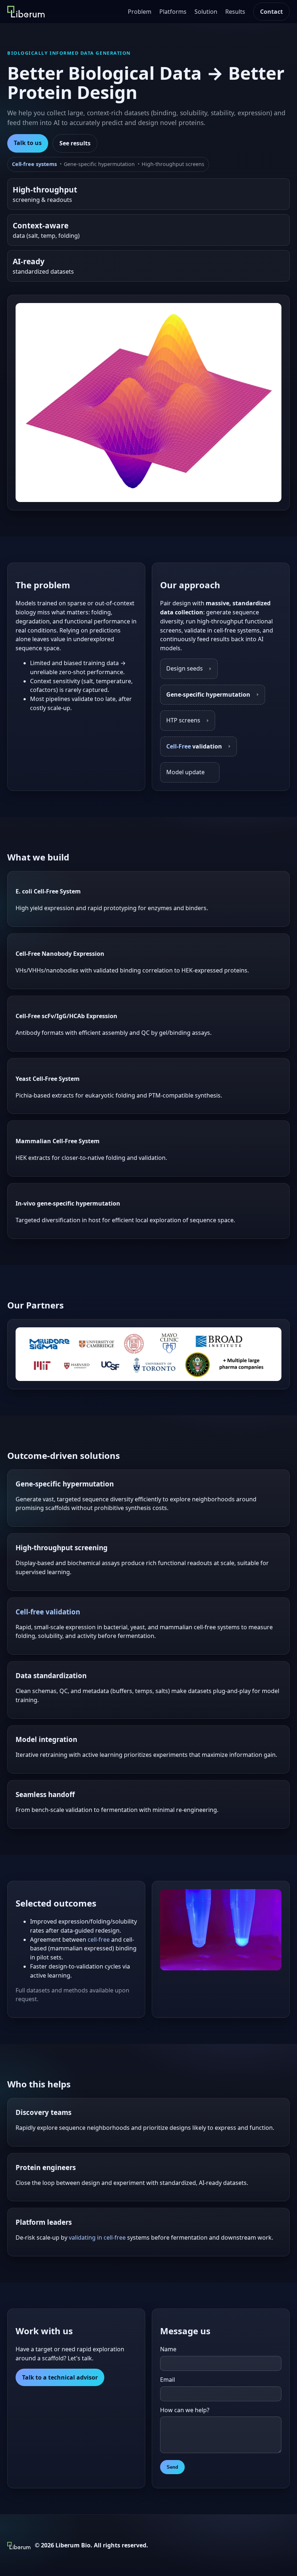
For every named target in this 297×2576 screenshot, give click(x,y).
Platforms (173, 12)
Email (168, 2380)
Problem (140, 12)
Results (235, 12)
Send (172, 2467)
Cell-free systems (34, 164)
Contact (271, 12)
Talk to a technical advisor (60, 2377)
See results (75, 143)
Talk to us (28, 143)
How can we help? (185, 2410)
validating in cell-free (97, 2237)
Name (168, 2349)
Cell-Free (179, 746)
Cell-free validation (48, 1612)
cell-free (99, 1940)
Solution (206, 12)
